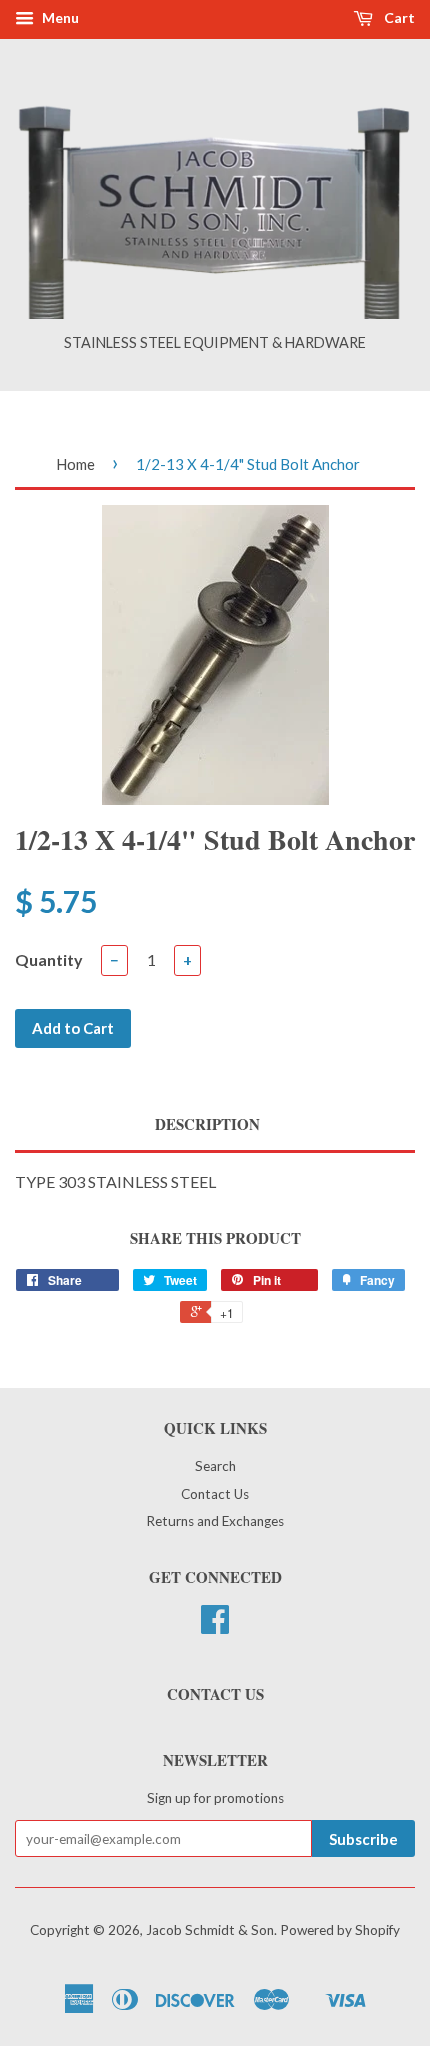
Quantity (49, 959)
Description (207, 1124)
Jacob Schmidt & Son (210, 1930)
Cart (398, 17)
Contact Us (215, 1494)
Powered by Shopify (340, 1930)
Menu (59, 17)
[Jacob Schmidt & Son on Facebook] (215, 1626)
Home (75, 464)
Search (215, 1466)
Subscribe (363, 1839)
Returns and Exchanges (215, 1521)
